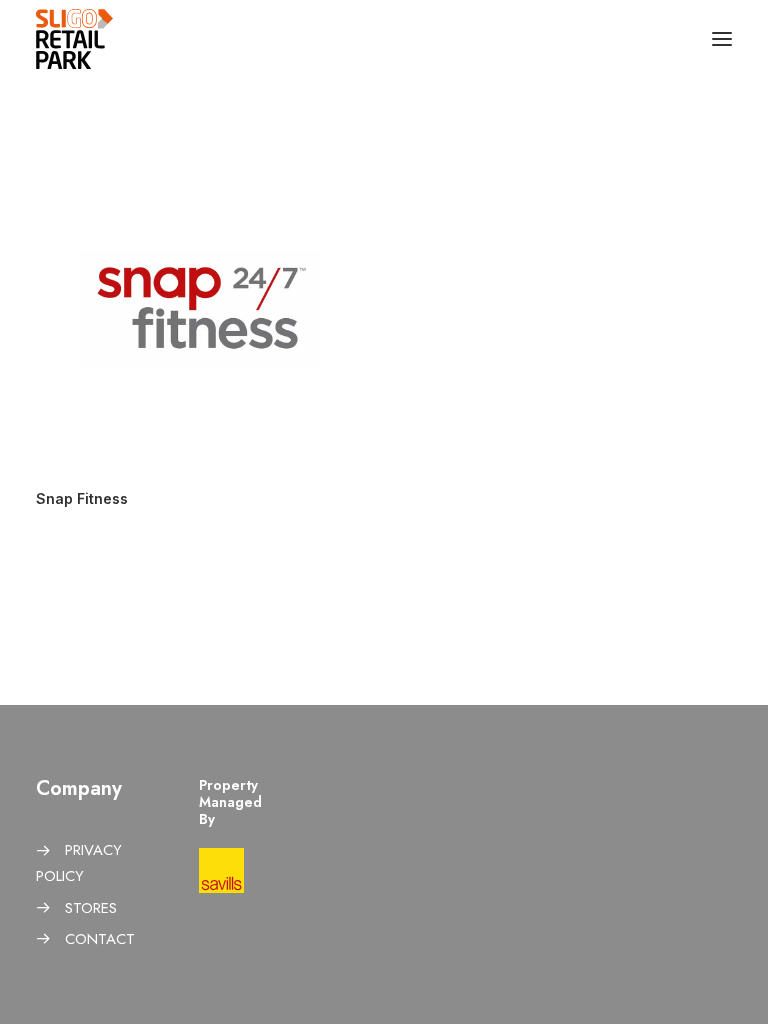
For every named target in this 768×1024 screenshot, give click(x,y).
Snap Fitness (82, 498)
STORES (91, 908)
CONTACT (100, 939)
